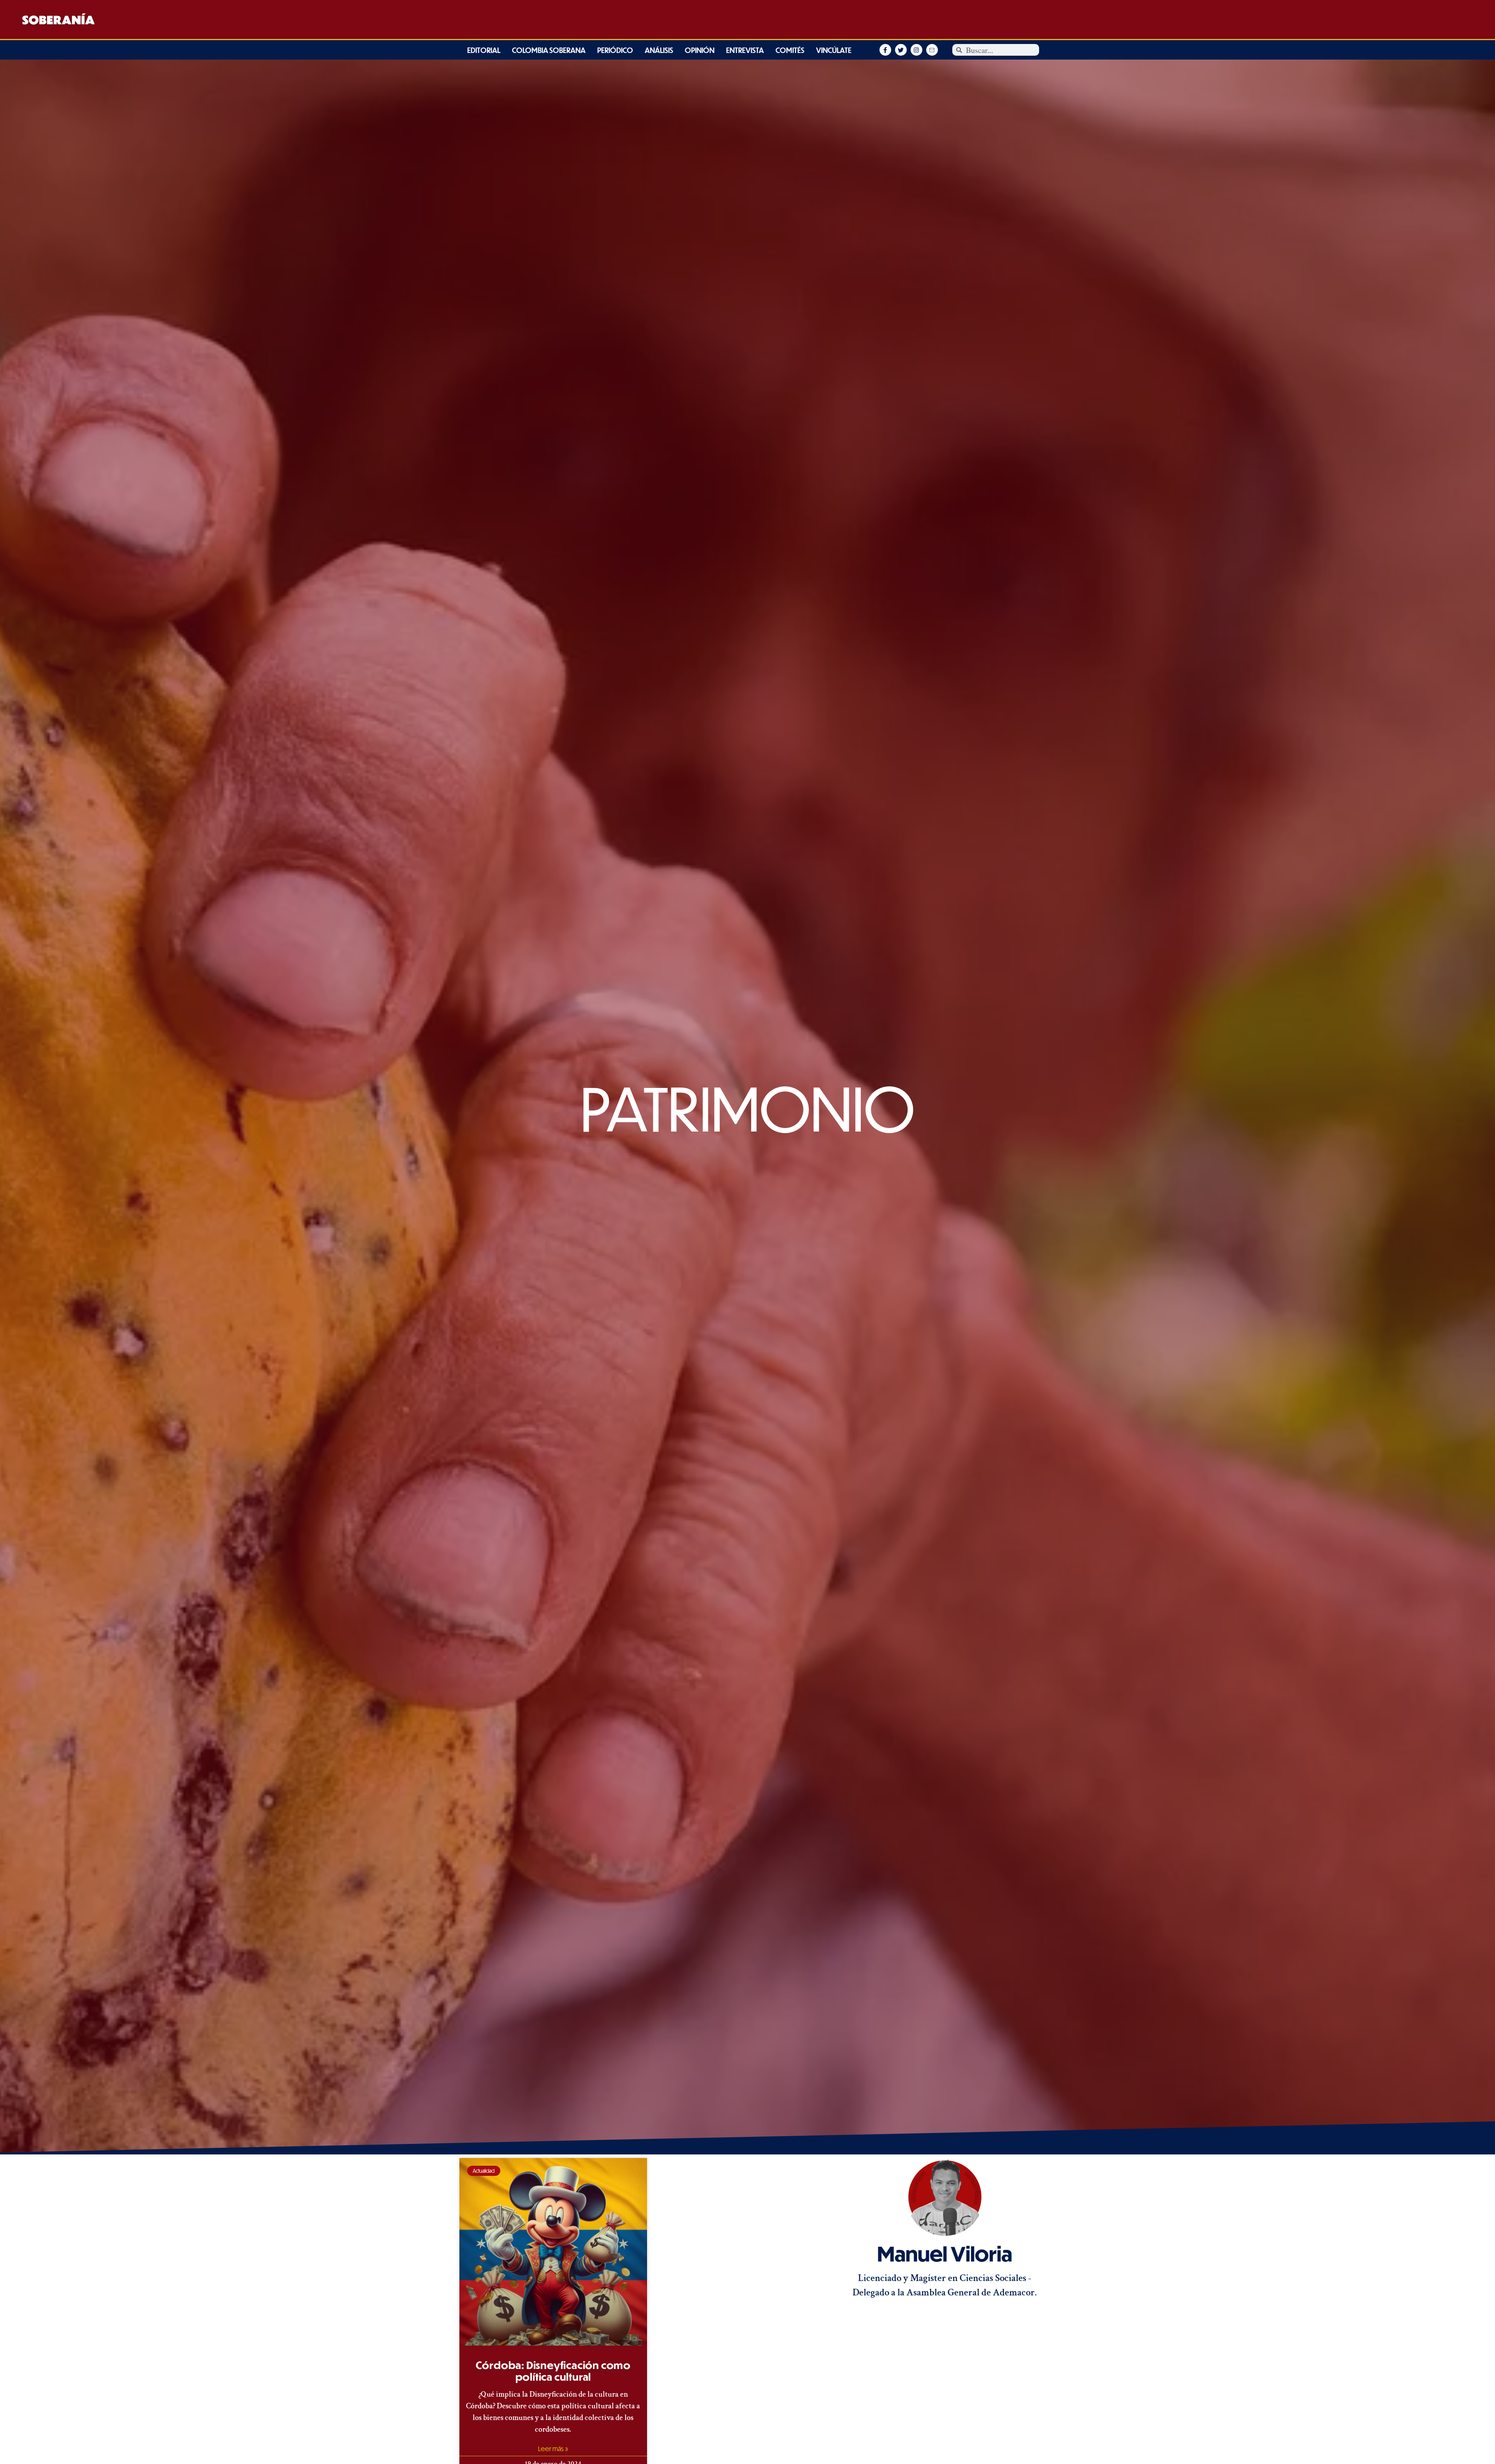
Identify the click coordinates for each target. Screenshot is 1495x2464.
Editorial (484, 50)
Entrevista (745, 50)
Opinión (700, 50)
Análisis (659, 50)
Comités (790, 50)
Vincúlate (834, 50)
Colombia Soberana (549, 50)
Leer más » (553, 2449)
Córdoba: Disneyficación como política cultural (553, 2371)
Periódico (615, 50)
